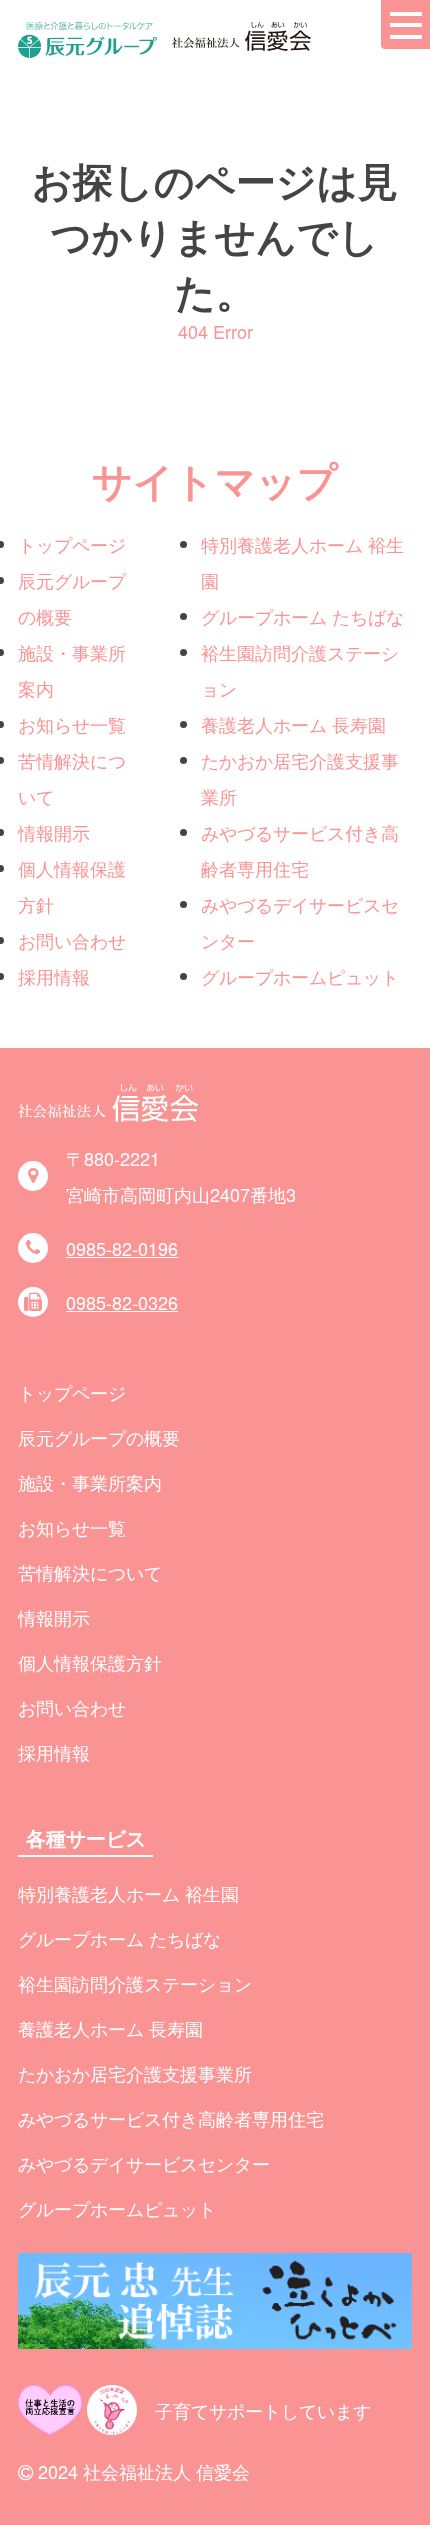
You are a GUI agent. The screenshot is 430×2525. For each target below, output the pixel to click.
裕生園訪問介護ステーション (135, 1983)
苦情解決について (90, 1572)
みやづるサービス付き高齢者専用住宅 (171, 2118)
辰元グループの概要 (99, 1437)
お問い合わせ (72, 940)
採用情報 (54, 976)
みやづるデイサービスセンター (144, 2163)
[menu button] (405, 25)
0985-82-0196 (122, 1248)
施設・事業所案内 (90, 1482)
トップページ (72, 544)
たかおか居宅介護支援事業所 (135, 2073)
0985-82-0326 (122, 1302)
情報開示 (54, 832)
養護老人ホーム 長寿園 (293, 724)
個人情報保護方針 (90, 1662)
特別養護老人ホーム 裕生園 (128, 1893)
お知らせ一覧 (72, 724)
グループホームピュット (300, 976)
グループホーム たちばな (302, 616)
